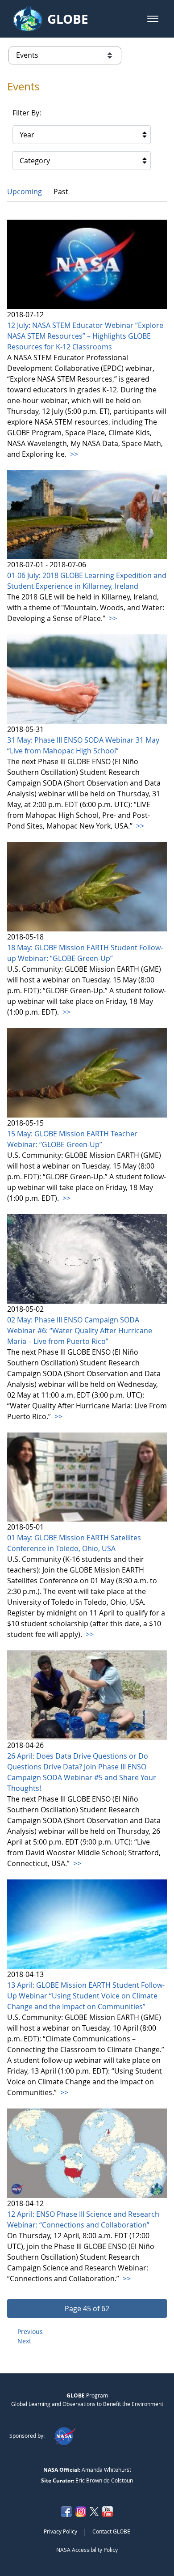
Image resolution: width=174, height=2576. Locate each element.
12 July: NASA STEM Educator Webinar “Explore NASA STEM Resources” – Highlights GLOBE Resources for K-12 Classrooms (85, 336)
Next (24, 2341)
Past (61, 191)
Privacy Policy (60, 2531)
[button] (153, 19)
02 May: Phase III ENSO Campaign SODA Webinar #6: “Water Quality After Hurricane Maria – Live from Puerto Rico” (80, 1331)
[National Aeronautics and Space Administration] (64, 2436)
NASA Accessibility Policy (87, 2550)
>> (73, 454)
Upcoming (25, 191)
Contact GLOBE (111, 2531)
